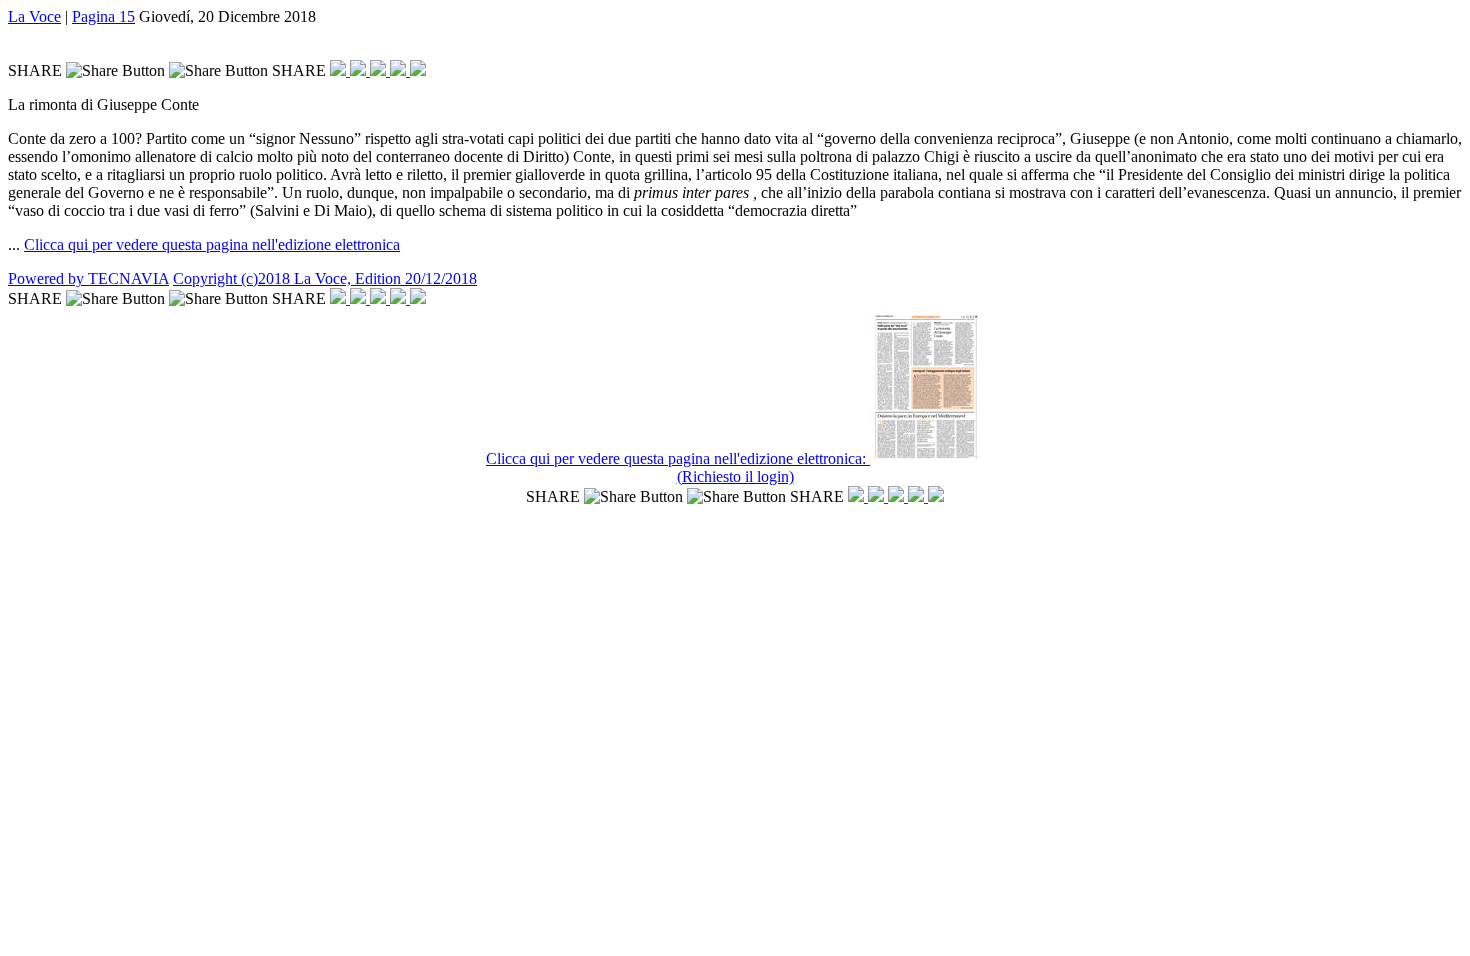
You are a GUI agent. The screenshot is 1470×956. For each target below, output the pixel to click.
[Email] (400, 70)
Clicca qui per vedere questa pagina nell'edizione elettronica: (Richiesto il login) (678, 467)
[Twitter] (360, 70)
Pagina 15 (103, 16)
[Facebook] (340, 70)
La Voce (34, 16)
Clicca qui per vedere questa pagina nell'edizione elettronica (212, 244)
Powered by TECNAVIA (88, 278)
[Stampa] (418, 70)
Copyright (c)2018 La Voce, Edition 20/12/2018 (325, 278)
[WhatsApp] (380, 70)
